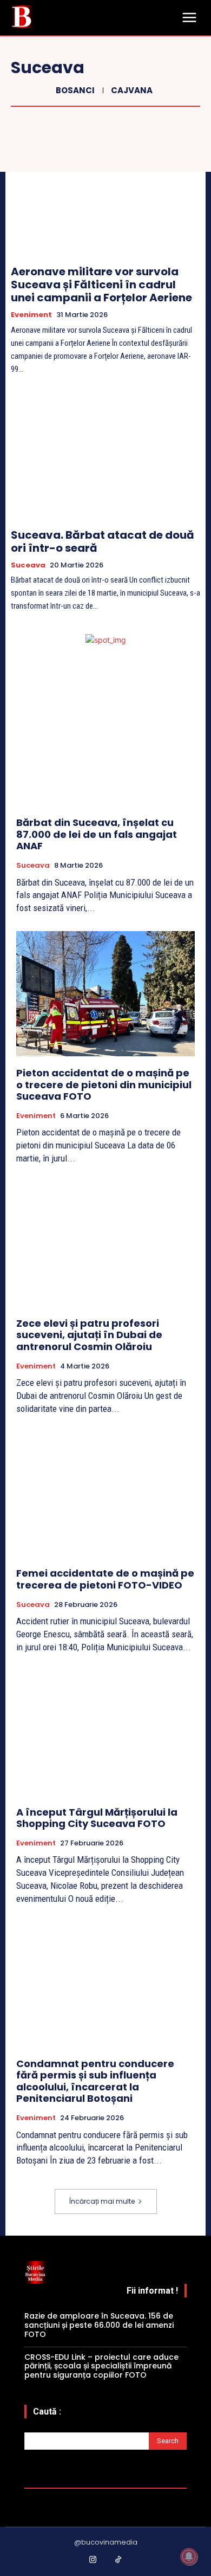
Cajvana (132, 90)
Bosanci (75, 90)
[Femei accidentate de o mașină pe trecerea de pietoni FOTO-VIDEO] (105, 1494)
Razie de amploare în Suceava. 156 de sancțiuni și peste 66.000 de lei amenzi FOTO (99, 2325)
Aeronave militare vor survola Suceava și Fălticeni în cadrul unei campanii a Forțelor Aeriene (101, 285)
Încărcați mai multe (102, 2201)
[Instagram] (93, 2560)
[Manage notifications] (189, 2556)
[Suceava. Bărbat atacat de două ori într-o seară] (105, 457)
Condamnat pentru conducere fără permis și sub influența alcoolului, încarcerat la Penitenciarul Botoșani (95, 2081)
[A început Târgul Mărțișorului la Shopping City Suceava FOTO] (105, 1733)
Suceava (28, 565)
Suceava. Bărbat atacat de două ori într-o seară (103, 541)
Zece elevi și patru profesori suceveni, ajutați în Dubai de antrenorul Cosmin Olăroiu (89, 1335)
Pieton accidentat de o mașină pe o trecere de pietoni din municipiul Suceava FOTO (104, 1084)
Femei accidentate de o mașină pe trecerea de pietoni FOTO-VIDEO (105, 1579)
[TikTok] (118, 2560)
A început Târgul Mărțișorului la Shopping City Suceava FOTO (97, 1818)
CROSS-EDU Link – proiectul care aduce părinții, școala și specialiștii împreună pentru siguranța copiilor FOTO (101, 2366)
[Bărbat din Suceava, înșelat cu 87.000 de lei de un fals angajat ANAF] (105, 743)
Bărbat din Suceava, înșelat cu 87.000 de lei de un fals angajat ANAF (97, 834)
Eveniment (31, 315)
